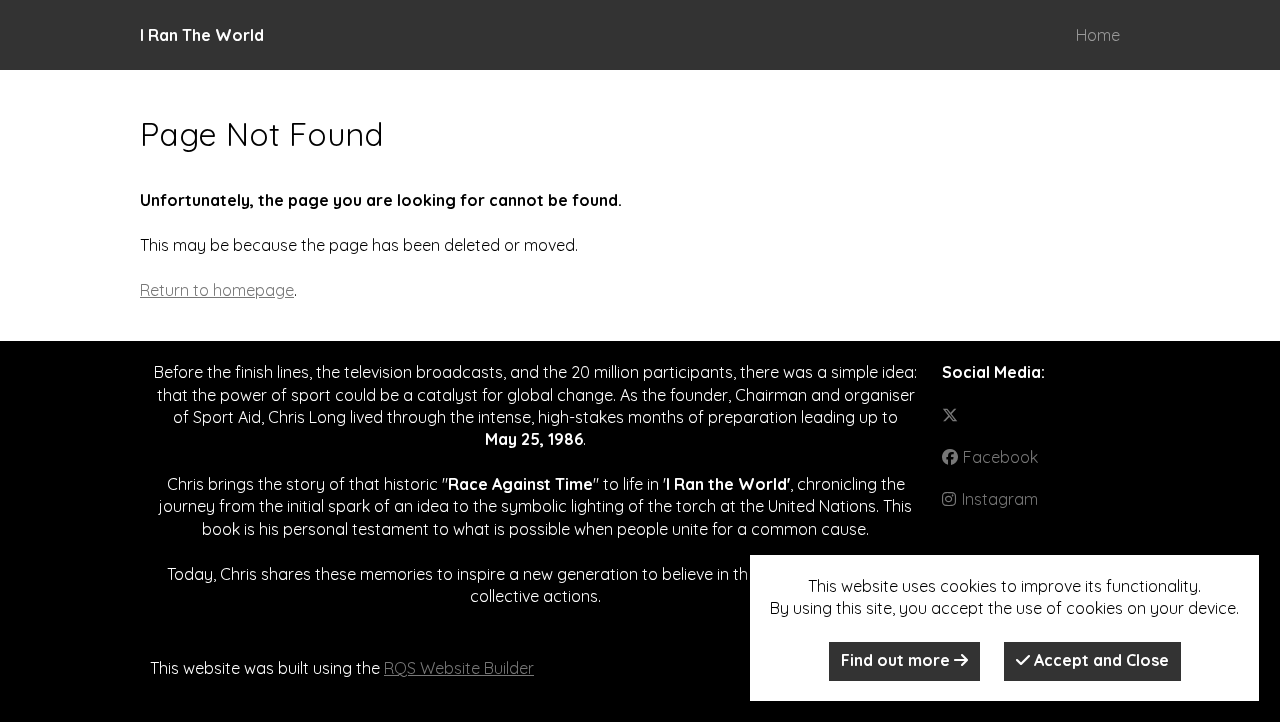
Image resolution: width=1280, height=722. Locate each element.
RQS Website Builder (459, 668)
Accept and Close (1099, 660)
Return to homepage (217, 290)
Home (1098, 35)
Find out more (897, 660)
